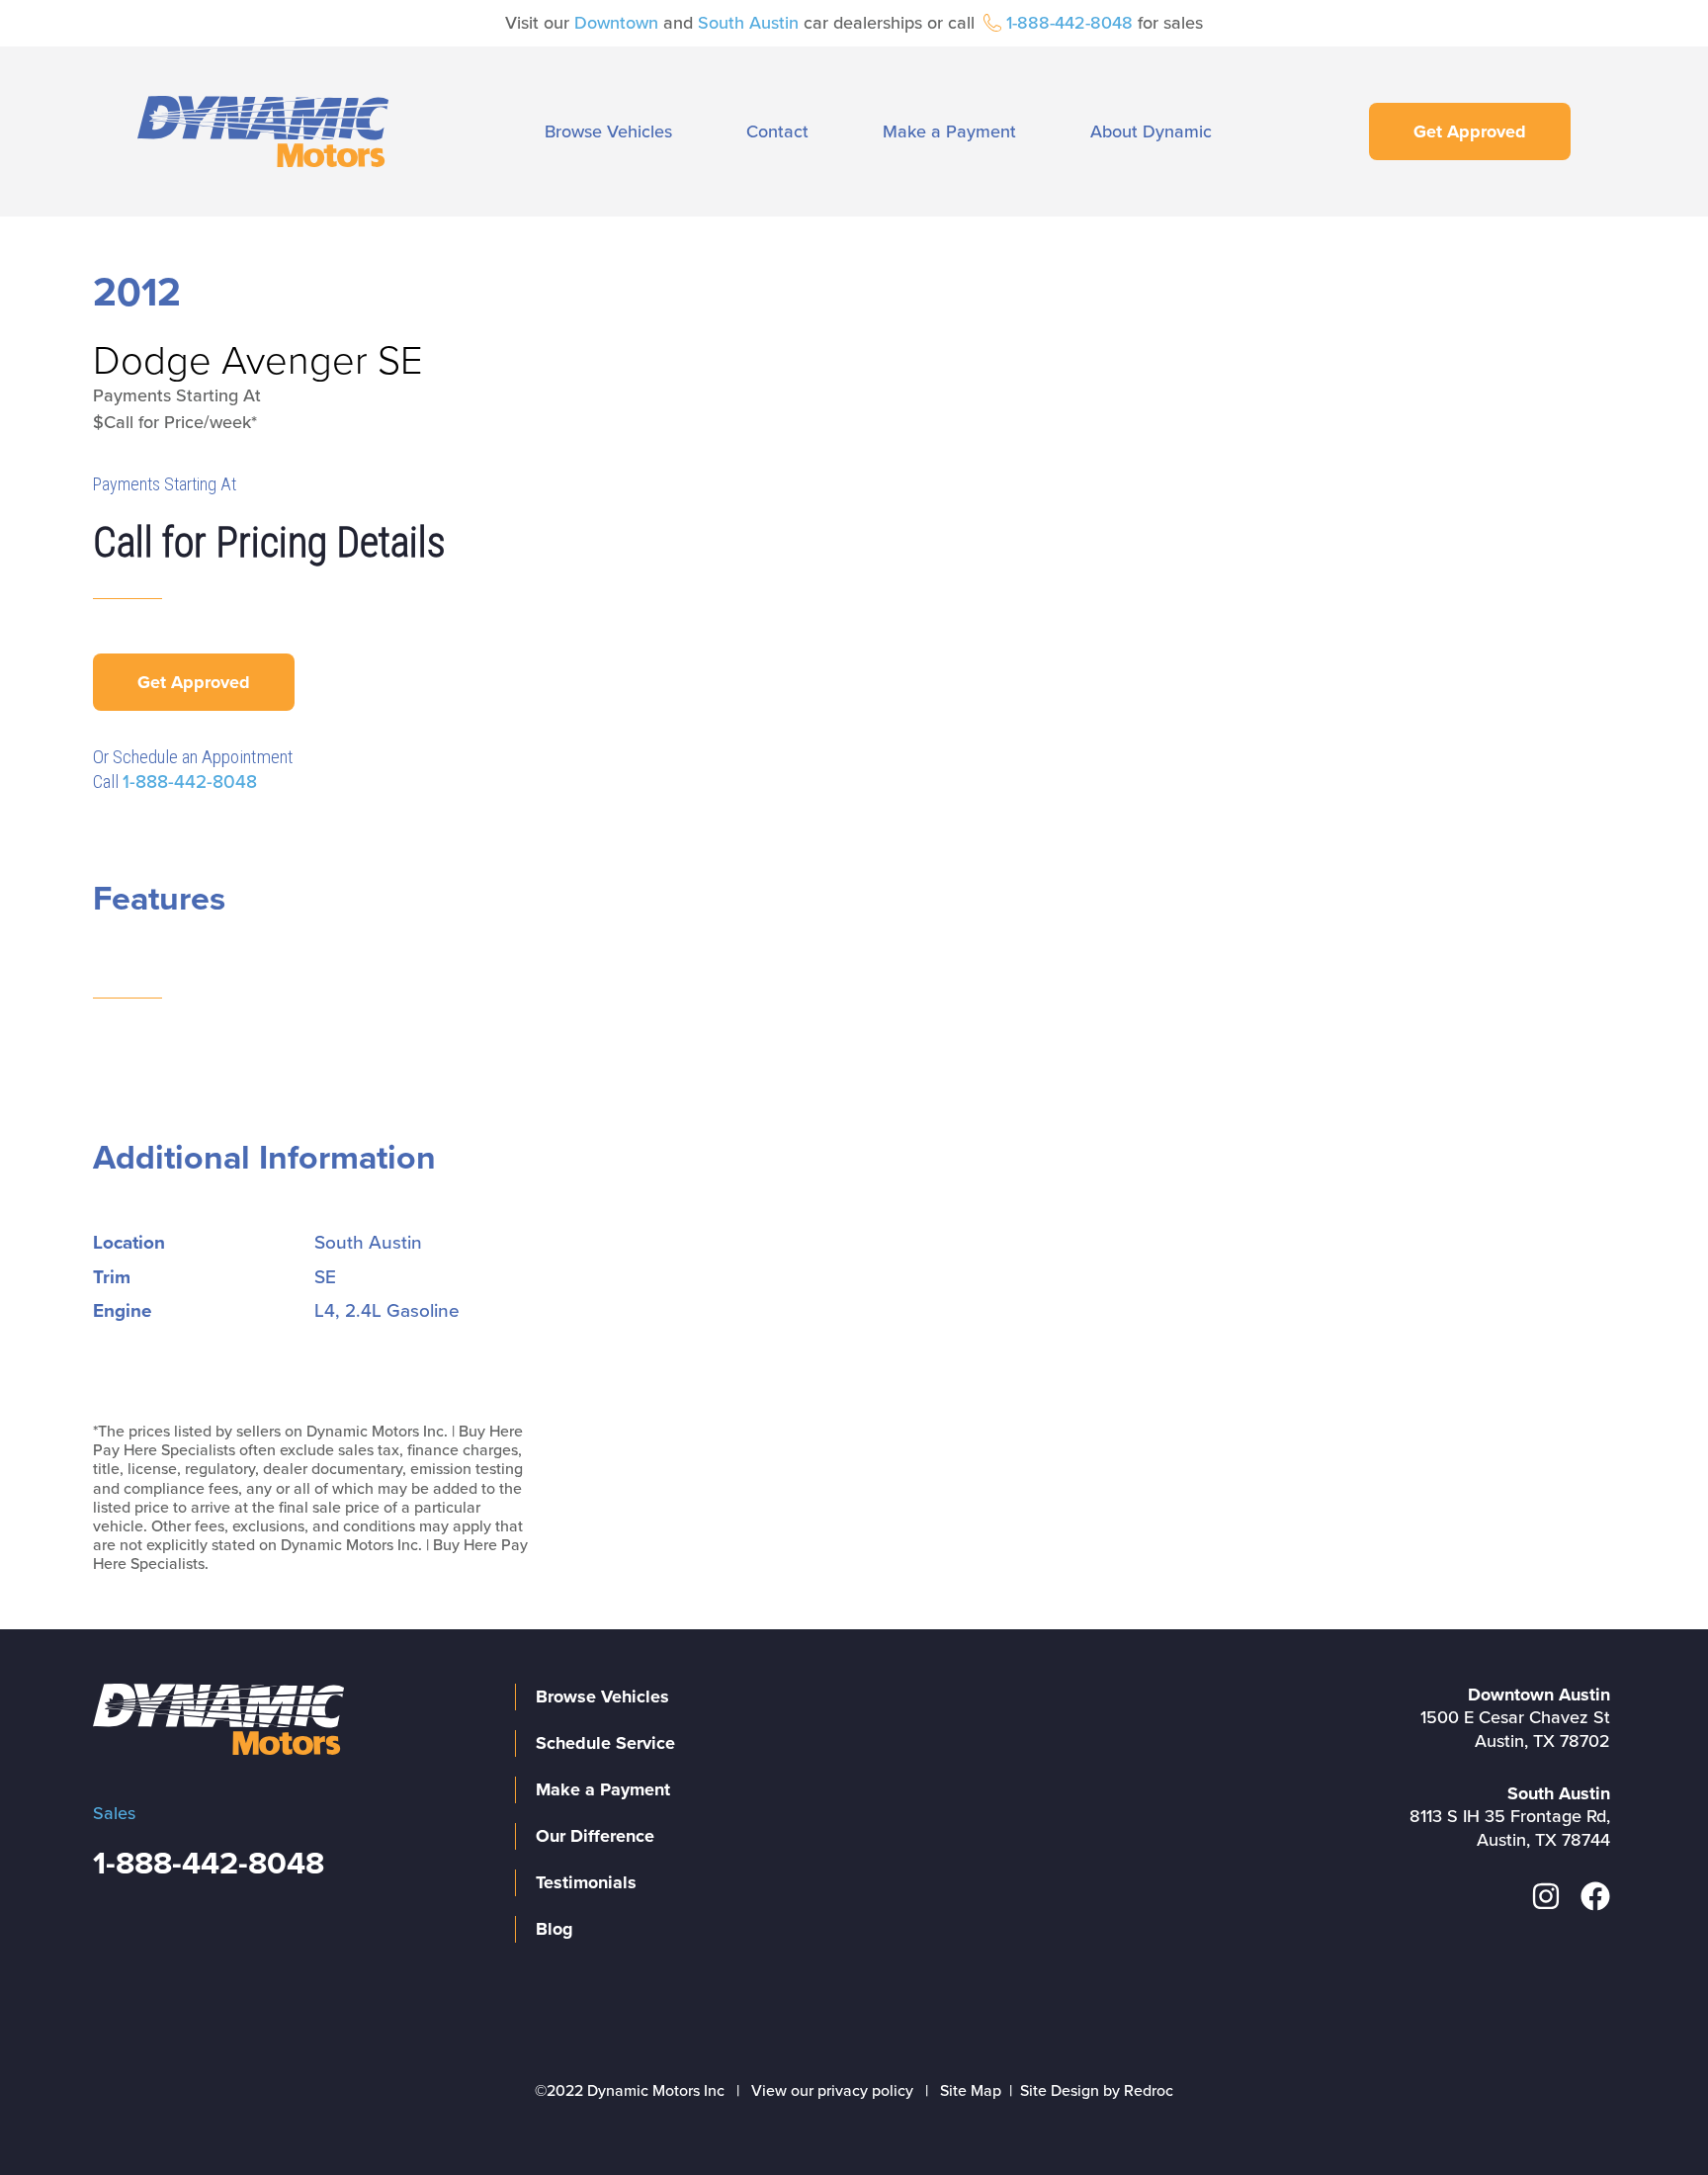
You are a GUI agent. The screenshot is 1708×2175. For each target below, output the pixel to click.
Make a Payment (949, 131)
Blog (555, 1929)
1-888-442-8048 (1069, 23)
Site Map (971, 2091)
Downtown (616, 23)
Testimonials (586, 1882)
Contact (777, 131)
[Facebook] (1595, 1896)
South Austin (748, 23)
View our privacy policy (832, 2091)
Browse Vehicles (608, 131)
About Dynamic (1151, 131)
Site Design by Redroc (1097, 2091)
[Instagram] (1546, 1896)
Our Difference (595, 1836)
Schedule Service (605, 1743)
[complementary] (1649, 2116)
